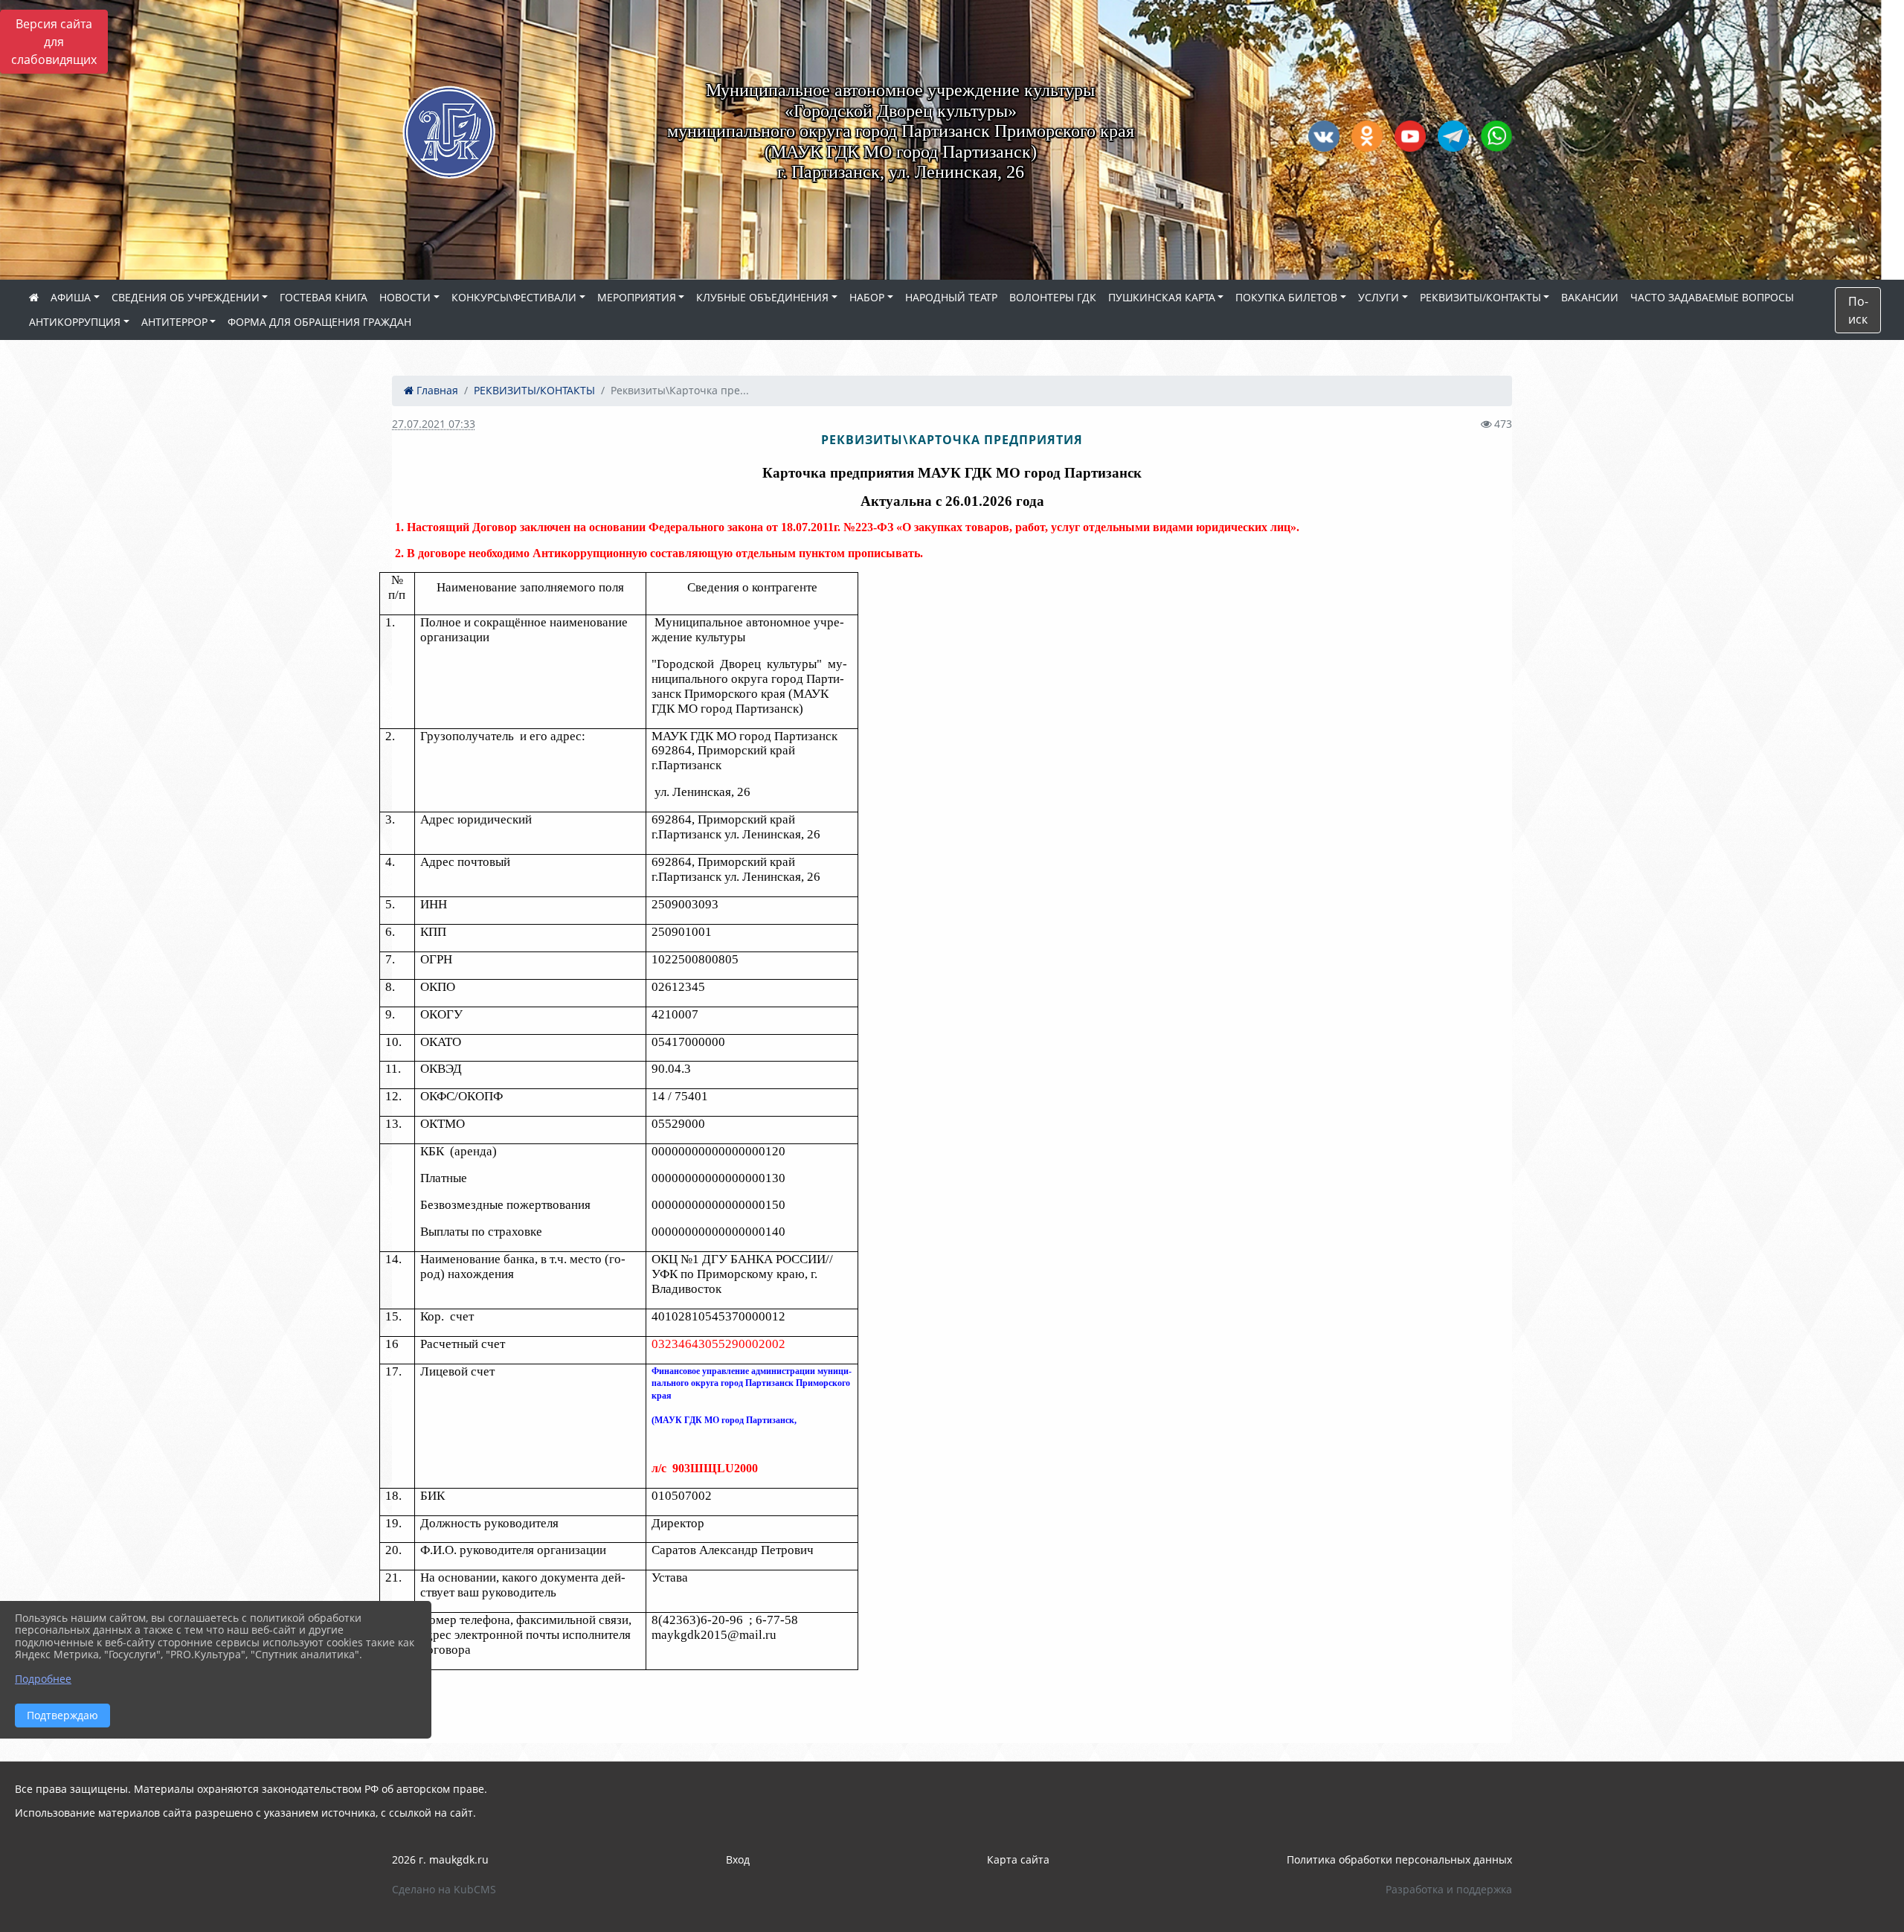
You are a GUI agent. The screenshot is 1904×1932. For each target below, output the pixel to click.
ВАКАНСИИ (1590, 297)
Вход (738, 1859)
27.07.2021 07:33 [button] (434, 424)
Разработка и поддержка (1449, 1889)
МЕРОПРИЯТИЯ (637, 297)
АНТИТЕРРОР (174, 322)
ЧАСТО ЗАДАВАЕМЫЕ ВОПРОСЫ (1712, 297)
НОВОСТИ (405, 297)
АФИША (71, 297)
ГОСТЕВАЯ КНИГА (324, 297)
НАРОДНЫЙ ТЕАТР (951, 297)
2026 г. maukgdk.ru (440, 1859)
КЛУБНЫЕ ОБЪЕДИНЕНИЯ (762, 297)
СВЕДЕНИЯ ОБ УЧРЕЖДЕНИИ (186, 297)
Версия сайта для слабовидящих (54, 42)
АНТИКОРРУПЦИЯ (75, 322)
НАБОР (867, 297)
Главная (436, 390)
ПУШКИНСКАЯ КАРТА (1162, 297)
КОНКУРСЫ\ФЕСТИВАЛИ (514, 297)
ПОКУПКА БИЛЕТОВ (1286, 297)
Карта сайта (1018, 1859)
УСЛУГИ (1379, 297)
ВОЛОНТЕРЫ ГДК (1053, 297)
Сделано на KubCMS (444, 1889)
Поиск (1858, 310)
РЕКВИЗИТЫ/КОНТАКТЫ (1480, 297)
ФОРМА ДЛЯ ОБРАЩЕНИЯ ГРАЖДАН (319, 322)
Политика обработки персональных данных (1399, 1859)
